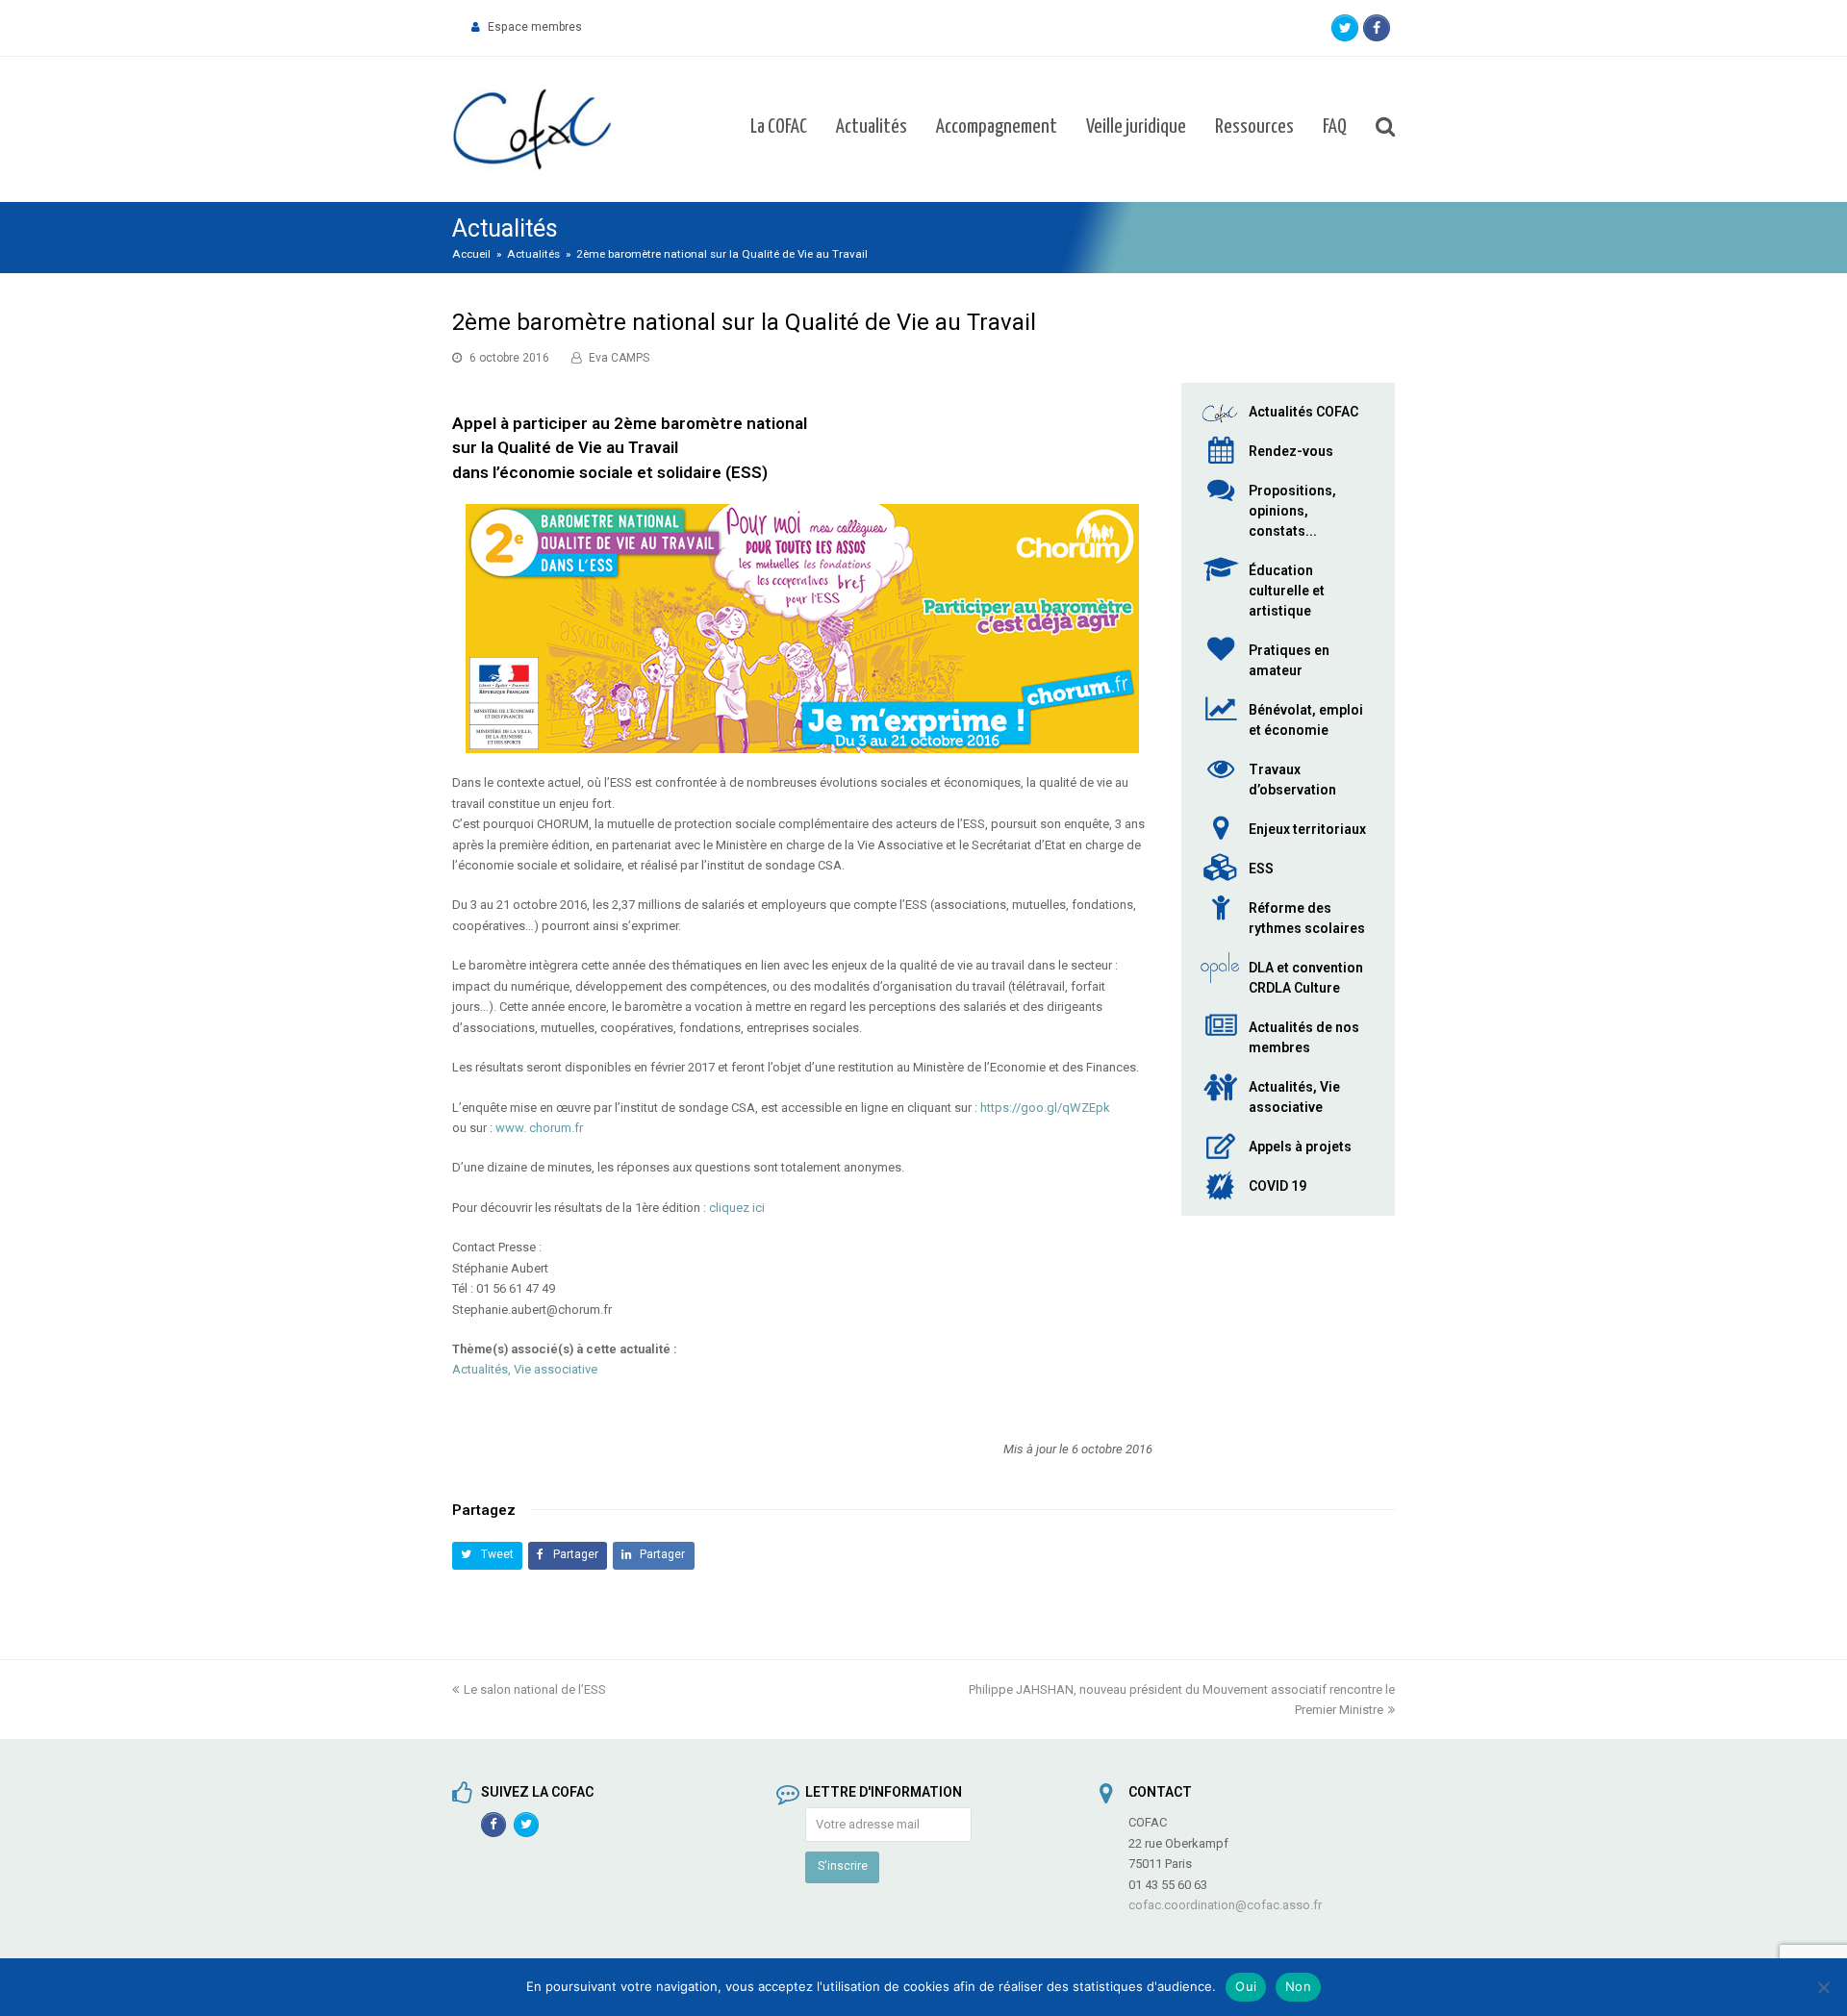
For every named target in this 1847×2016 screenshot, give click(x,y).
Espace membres (535, 27)
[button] (487, 1556)
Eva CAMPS (619, 358)
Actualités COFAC (1303, 412)
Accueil (471, 254)
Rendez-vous (1291, 451)
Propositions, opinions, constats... (1292, 511)
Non (1298, 1986)
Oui (1246, 1986)
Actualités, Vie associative (525, 1369)
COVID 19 (1278, 1186)
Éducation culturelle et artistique (1287, 591)
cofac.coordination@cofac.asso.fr (1225, 1905)
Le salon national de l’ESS (535, 1689)
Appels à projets (1300, 1147)
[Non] (1823, 1987)
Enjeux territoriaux (1307, 829)
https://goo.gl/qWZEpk (1045, 1108)
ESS (1261, 869)
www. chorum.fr (539, 1128)
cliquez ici (737, 1208)
